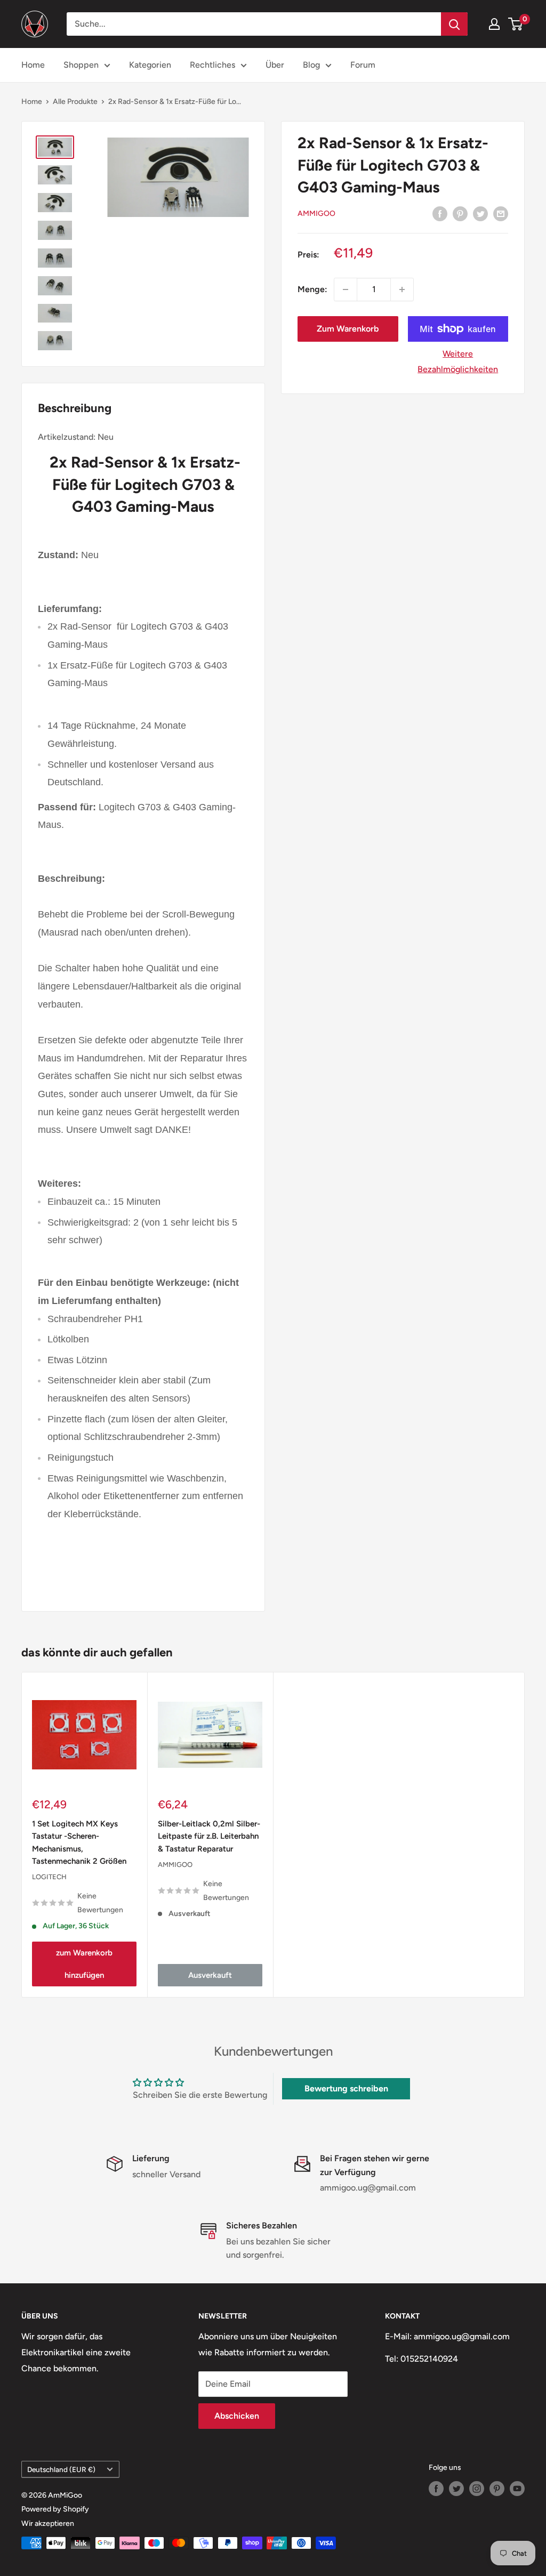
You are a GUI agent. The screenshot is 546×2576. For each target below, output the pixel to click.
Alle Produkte (75, 102)
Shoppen (81, 65)
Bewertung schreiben (346, 2088)
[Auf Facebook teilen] (440, 213)
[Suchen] (454, 24)
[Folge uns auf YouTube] (517, 2489)
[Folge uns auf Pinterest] (497, 2489)
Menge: (312, 289)
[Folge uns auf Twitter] (456, 2489)
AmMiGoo (316, 214)
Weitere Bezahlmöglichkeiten (458, 362)
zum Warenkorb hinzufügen (84, 1965)
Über (275, 65)
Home (33, 65)
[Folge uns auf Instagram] (477, 2489)
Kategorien (150, 65)
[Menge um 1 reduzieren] (346, 289)
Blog (311, 65)
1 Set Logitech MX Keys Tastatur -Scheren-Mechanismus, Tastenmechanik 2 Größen (79, 1842)
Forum (363, 65)
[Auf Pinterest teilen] (460, 213)
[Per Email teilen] (501, 213)
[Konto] (494, 24)
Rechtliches (212, 65)
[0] (516, 24)
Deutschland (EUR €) (61, 2469)
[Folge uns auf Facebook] (436, 2489)
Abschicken (237, 2416)
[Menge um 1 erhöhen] (402, 289)
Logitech (49, 1877)
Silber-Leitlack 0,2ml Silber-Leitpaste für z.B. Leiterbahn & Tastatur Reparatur (209, 1836)
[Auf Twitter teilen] (480, 213)
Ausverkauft (210, 1976)
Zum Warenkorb (348, 329)
